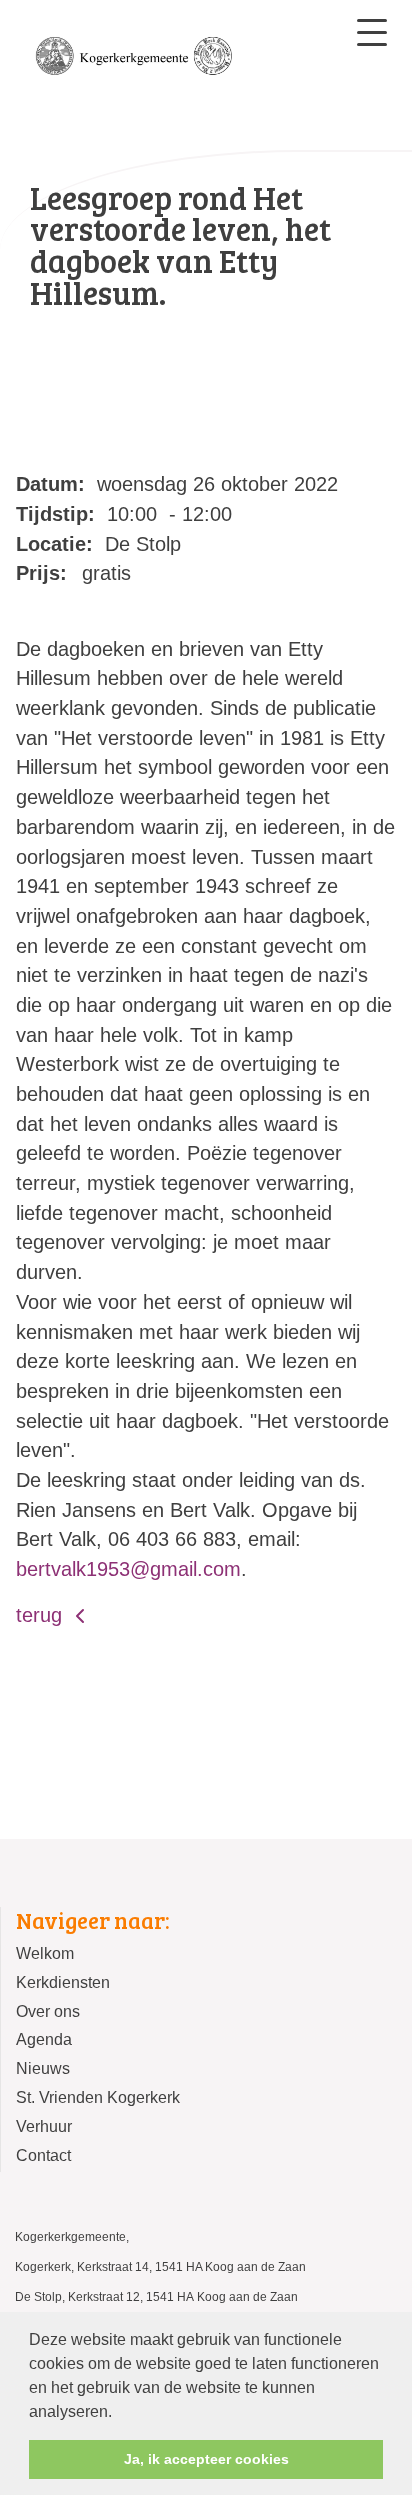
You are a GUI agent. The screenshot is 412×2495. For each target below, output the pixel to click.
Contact (43, 2155)
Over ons (48, 2011)
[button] (119, 2413)
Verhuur (44, 2126)
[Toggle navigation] (372, 32)
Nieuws (43, 2068)
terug (42, 1615)
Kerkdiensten (63, 1982)
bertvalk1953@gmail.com (128, 1569)
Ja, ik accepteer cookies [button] (206, 2459)
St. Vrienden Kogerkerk (98, 2097)
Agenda (44, 2039)
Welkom (45, 1953)
